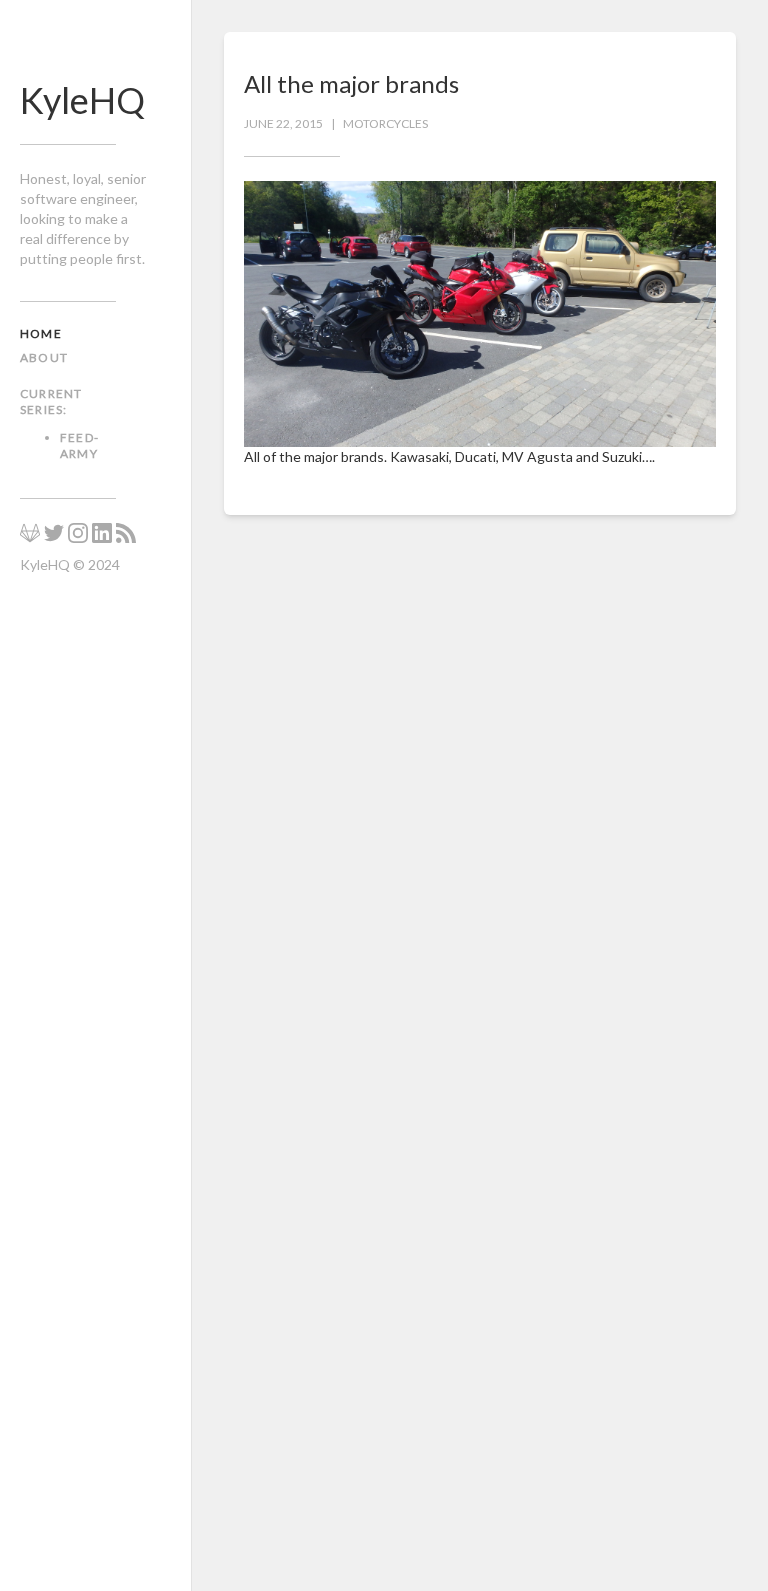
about (44, 357)
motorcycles (385, 123)
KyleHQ (82, 100)
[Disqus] (480, 797)
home (41, 333)
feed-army (79, 445)
